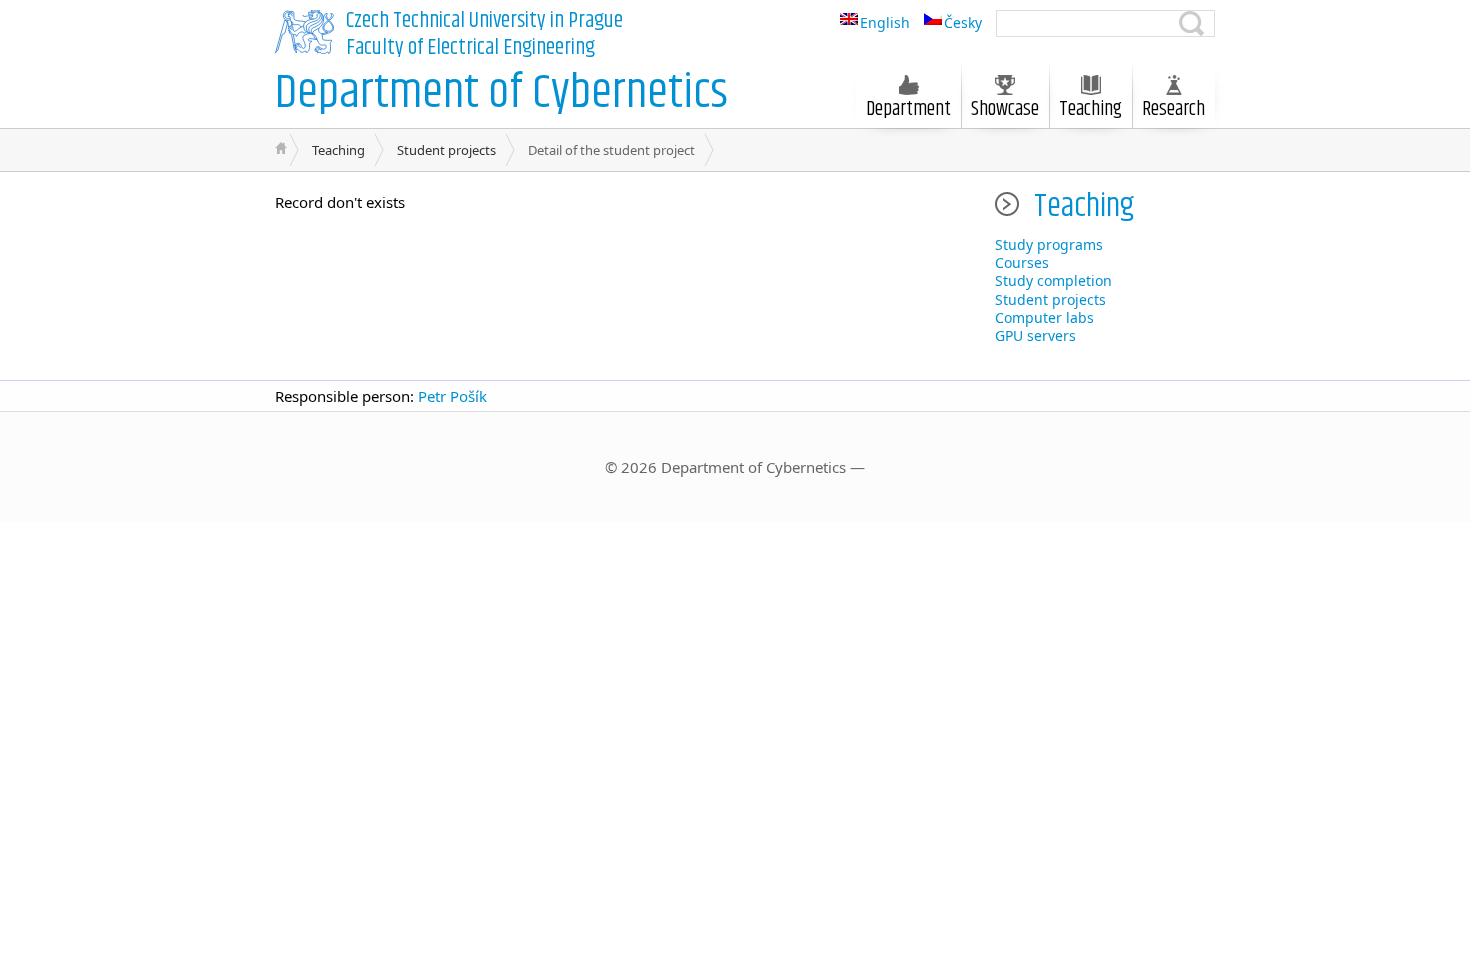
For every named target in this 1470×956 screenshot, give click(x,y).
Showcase (1005, 109)
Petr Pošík (452, 396)
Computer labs (1044, 317)
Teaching (338, 150)
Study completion (1053, 280)
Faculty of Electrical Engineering (470, 48)
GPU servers (1035, 335)
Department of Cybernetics (501, 93)
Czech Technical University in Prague (484, 21)
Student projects (446, 150)
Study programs (1049, 244)
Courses (1022, 262)
